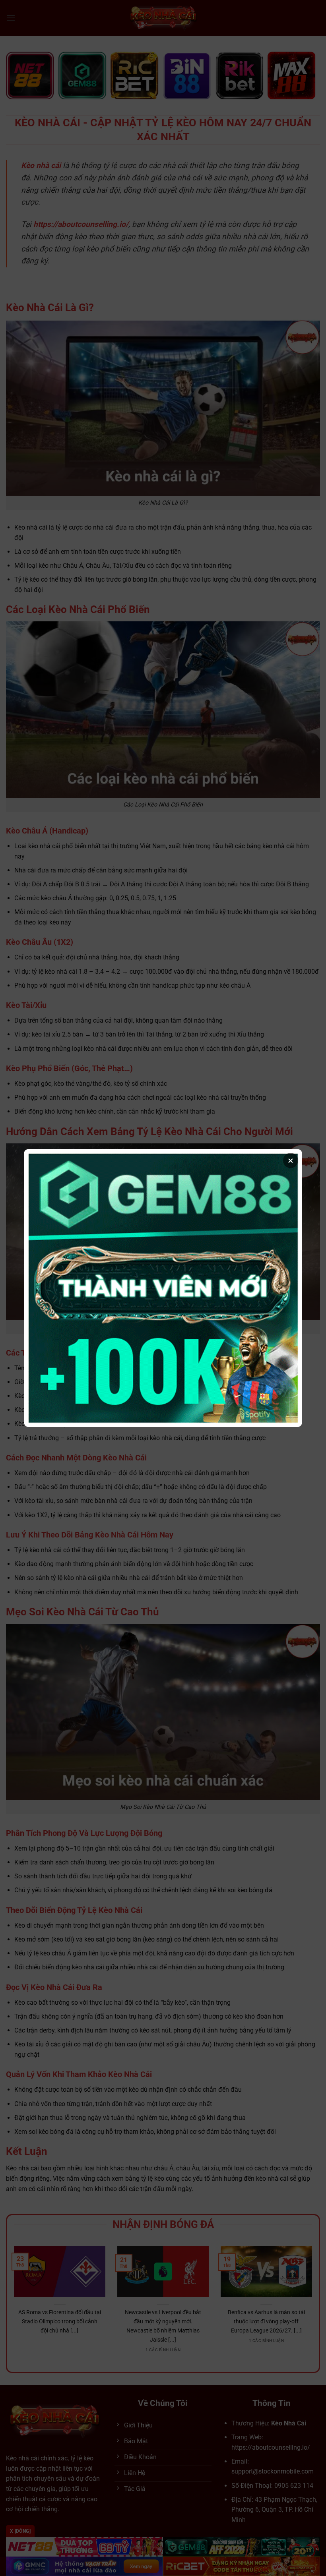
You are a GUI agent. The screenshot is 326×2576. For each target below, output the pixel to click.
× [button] (291, 1160)
